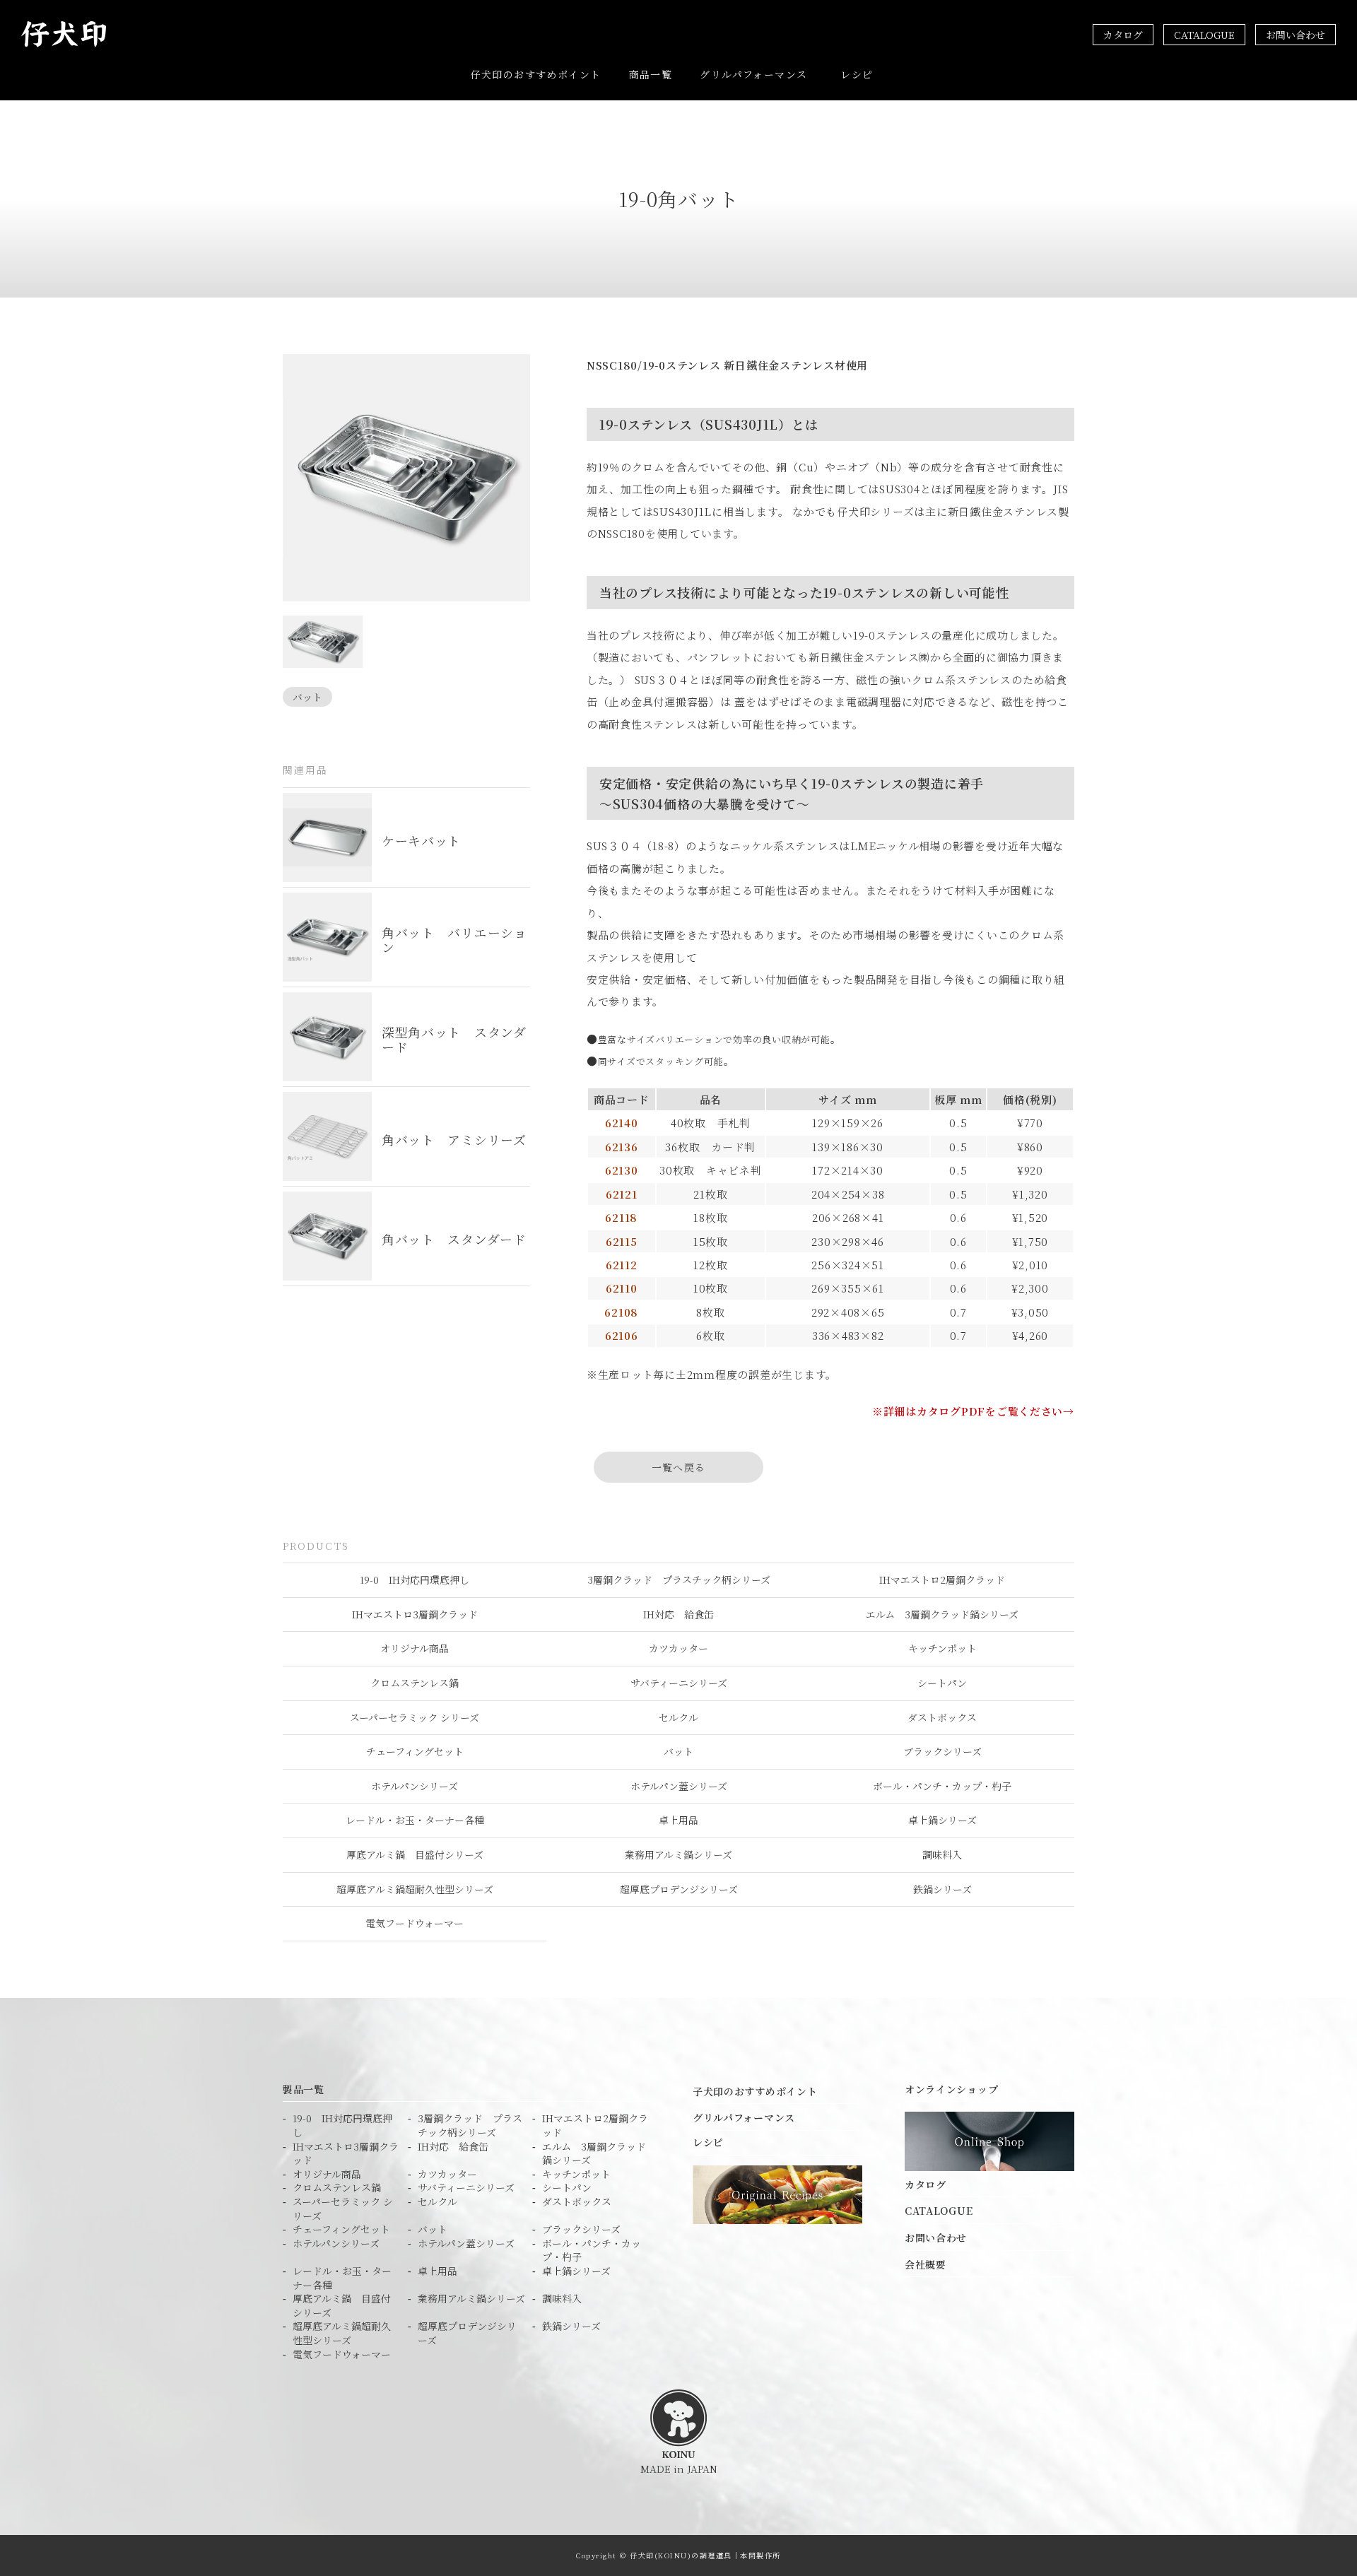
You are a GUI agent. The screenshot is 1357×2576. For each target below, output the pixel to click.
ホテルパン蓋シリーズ (679, 1786)
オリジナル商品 (415, 1648)
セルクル (678, 1717)
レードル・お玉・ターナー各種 (415, 1820)
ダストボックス (942, 1717)
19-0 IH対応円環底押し (415, 1580)
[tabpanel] (406, 478)
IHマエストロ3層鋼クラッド (415, 1614)
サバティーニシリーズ (679, 1683)
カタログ (1123, 35)
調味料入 (942, 1854)
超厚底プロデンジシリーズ (679, 1889)
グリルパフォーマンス (753, 74)
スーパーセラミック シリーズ (415, 1717)
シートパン (942, 1683)
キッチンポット (942, 1648)
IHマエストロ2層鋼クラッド (942, 1580)
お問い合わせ (1296, 35)
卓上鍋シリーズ (942, 1820)
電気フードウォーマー (415, 1923)
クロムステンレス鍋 (415, 1683)
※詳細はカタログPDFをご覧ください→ (973, 1411)
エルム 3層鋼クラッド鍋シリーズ (942, 1614)
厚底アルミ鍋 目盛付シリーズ (415, 1854)
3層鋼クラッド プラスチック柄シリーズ (679, 1580)
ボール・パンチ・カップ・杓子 (942, 1786)
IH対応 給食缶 (678, 1614)
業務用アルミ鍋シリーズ (678, 1854)
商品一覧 (651, 74)
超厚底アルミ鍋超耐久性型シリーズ (415, 1889)
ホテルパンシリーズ (415, 1786)
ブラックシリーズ (942, 1751)
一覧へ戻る (679, 1467)
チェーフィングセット (415, 1751)
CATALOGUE (1204, 35)
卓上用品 (678, 1820)
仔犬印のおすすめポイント (536, 74)
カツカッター (678, 1648)
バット (307, 697)
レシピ (857, 74)
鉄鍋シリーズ (942, 1889)
